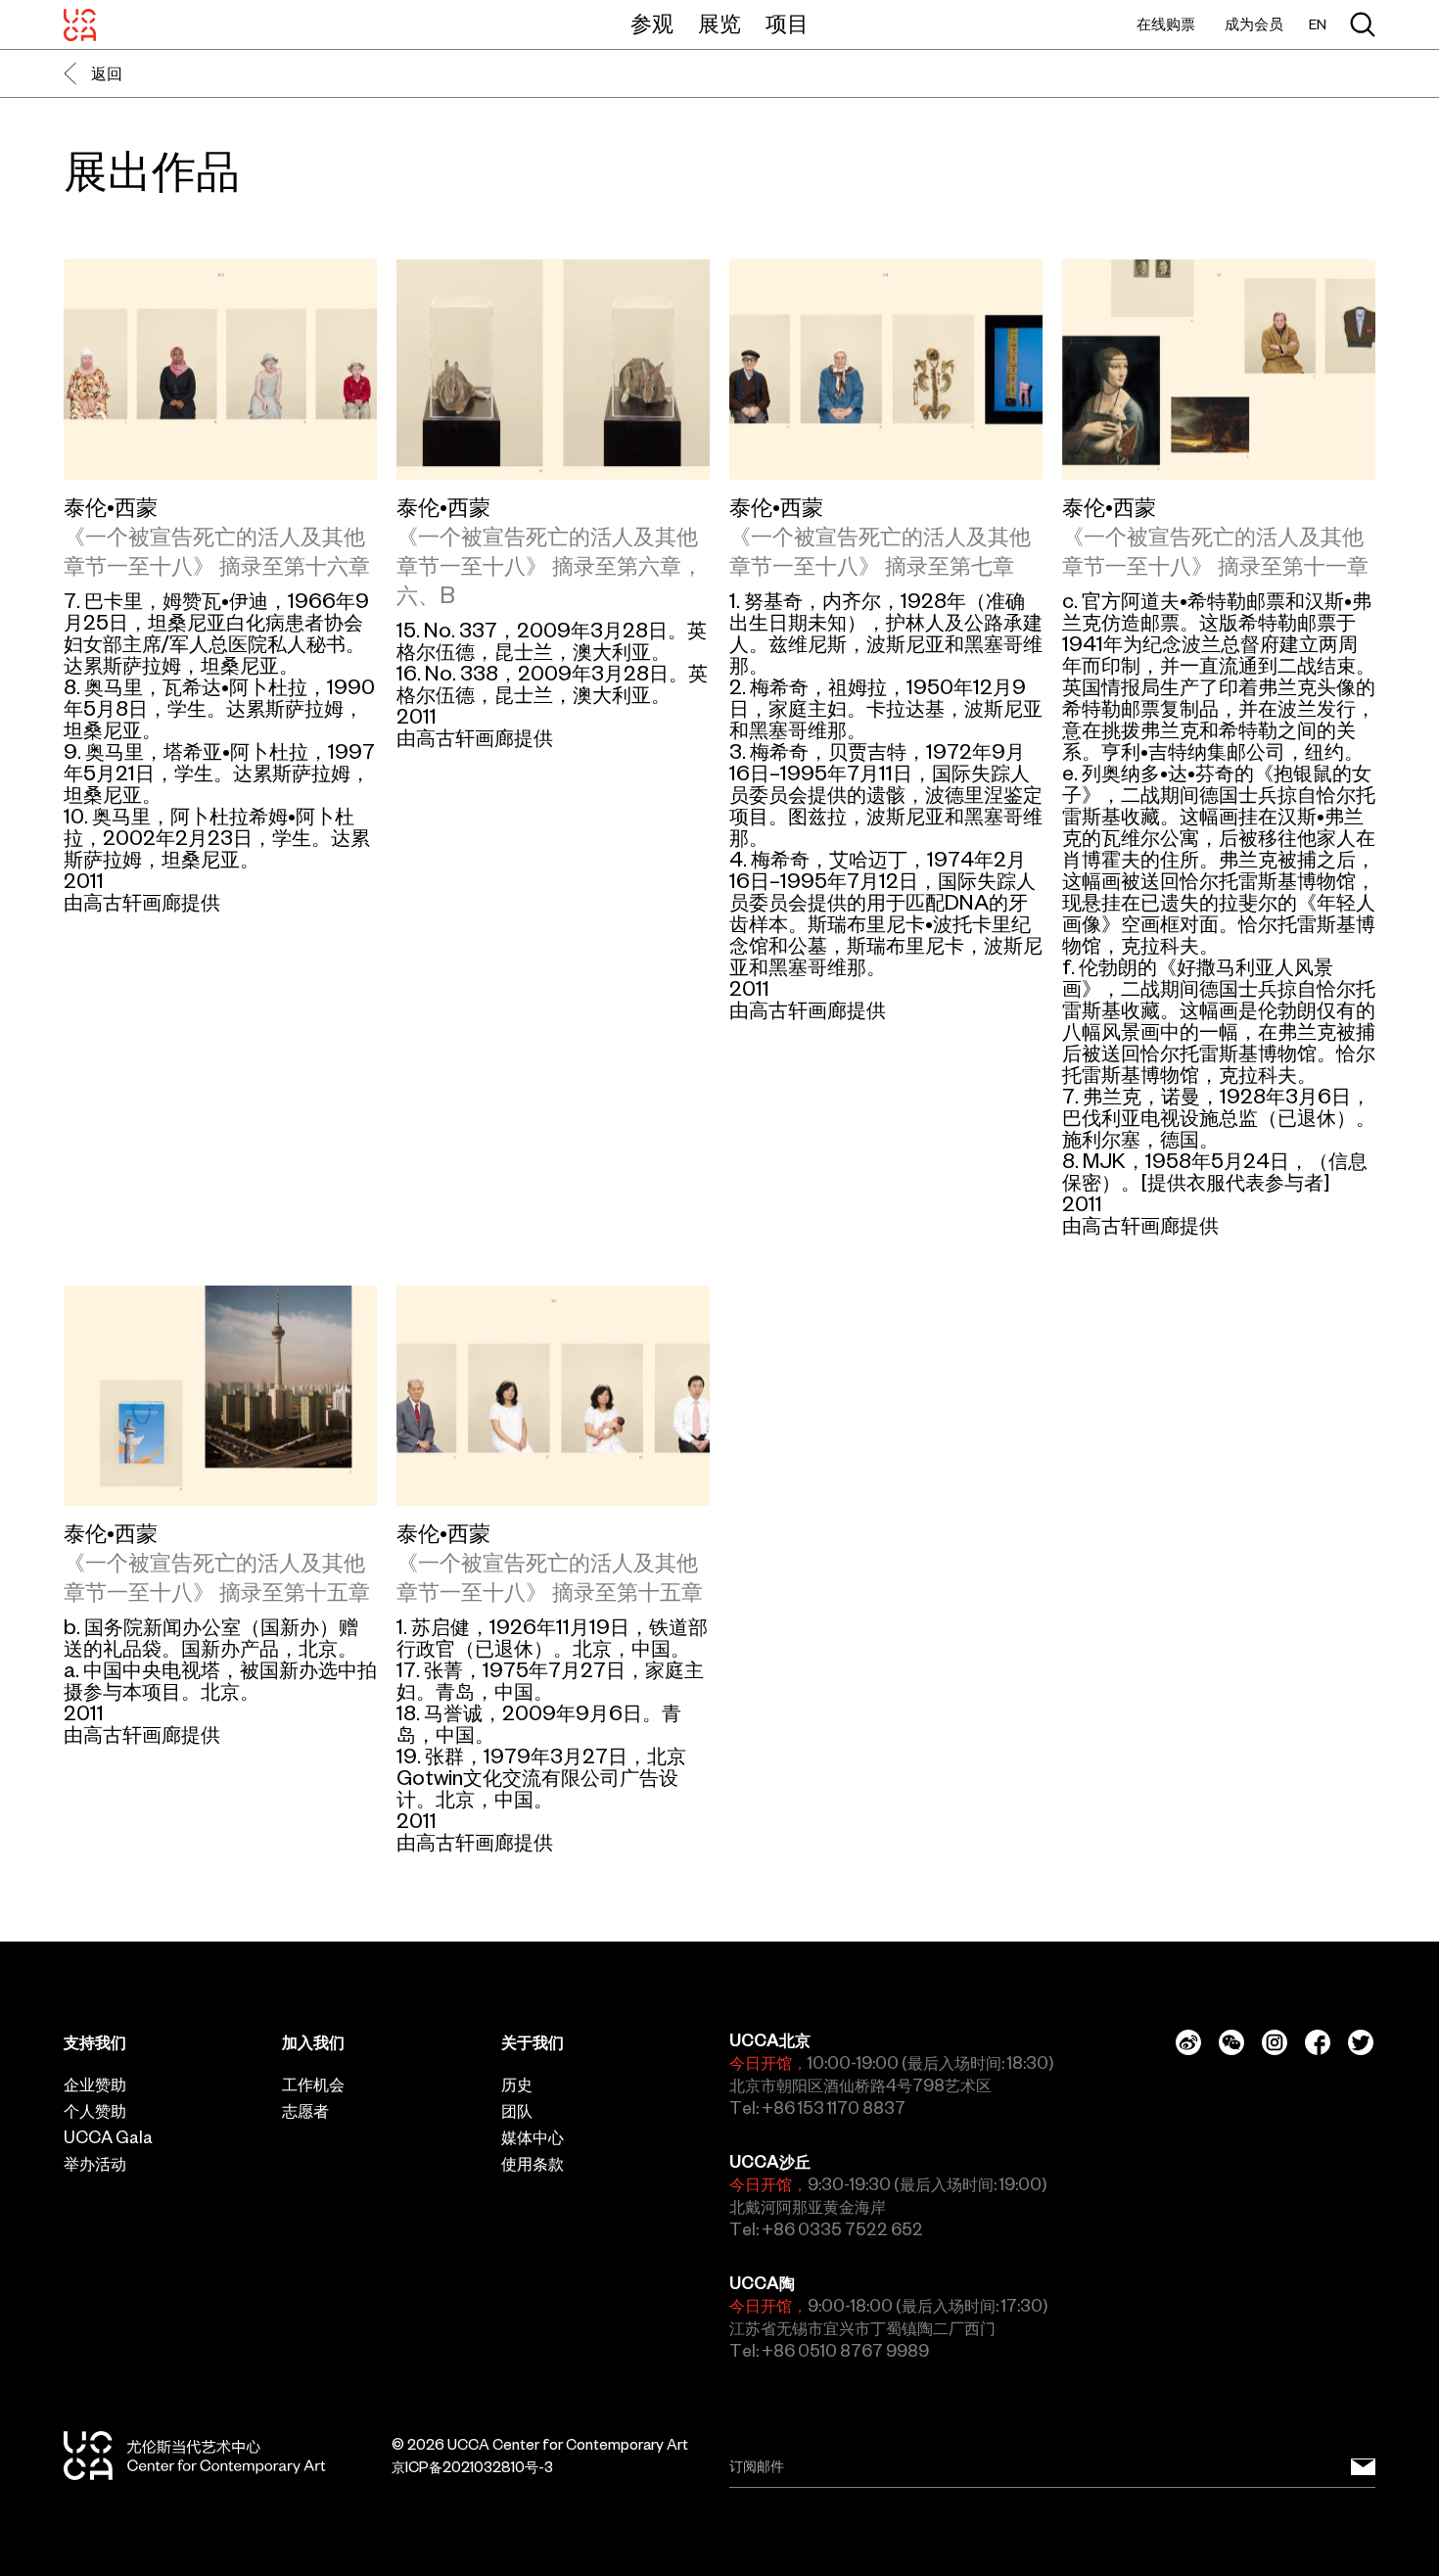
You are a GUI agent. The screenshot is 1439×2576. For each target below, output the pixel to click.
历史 (517, 2084)
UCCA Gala (108, 2137)
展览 (719, 23)
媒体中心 (533, 2137)
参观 (652, 23)
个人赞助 (95, 2111)
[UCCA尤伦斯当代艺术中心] (80, 24)
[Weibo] (1188, 2042)
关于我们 (533, 2042)
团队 (517, 2111)
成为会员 (1254, 24)
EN (1318, 25)
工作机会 (313, 2084)
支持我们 (95, 2042)
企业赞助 (95, 2084)
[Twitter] (1361, 2042)
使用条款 (533, 2164)
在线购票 (1166, 24)
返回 (107, 73)
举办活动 (95, 2164)
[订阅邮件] (1363, 2467)
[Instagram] (1275, 2042)
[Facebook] (1318, 2042)
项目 (787, 23)
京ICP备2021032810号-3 (472, 2467)
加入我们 (313, 2042)
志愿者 (305, 2111)
